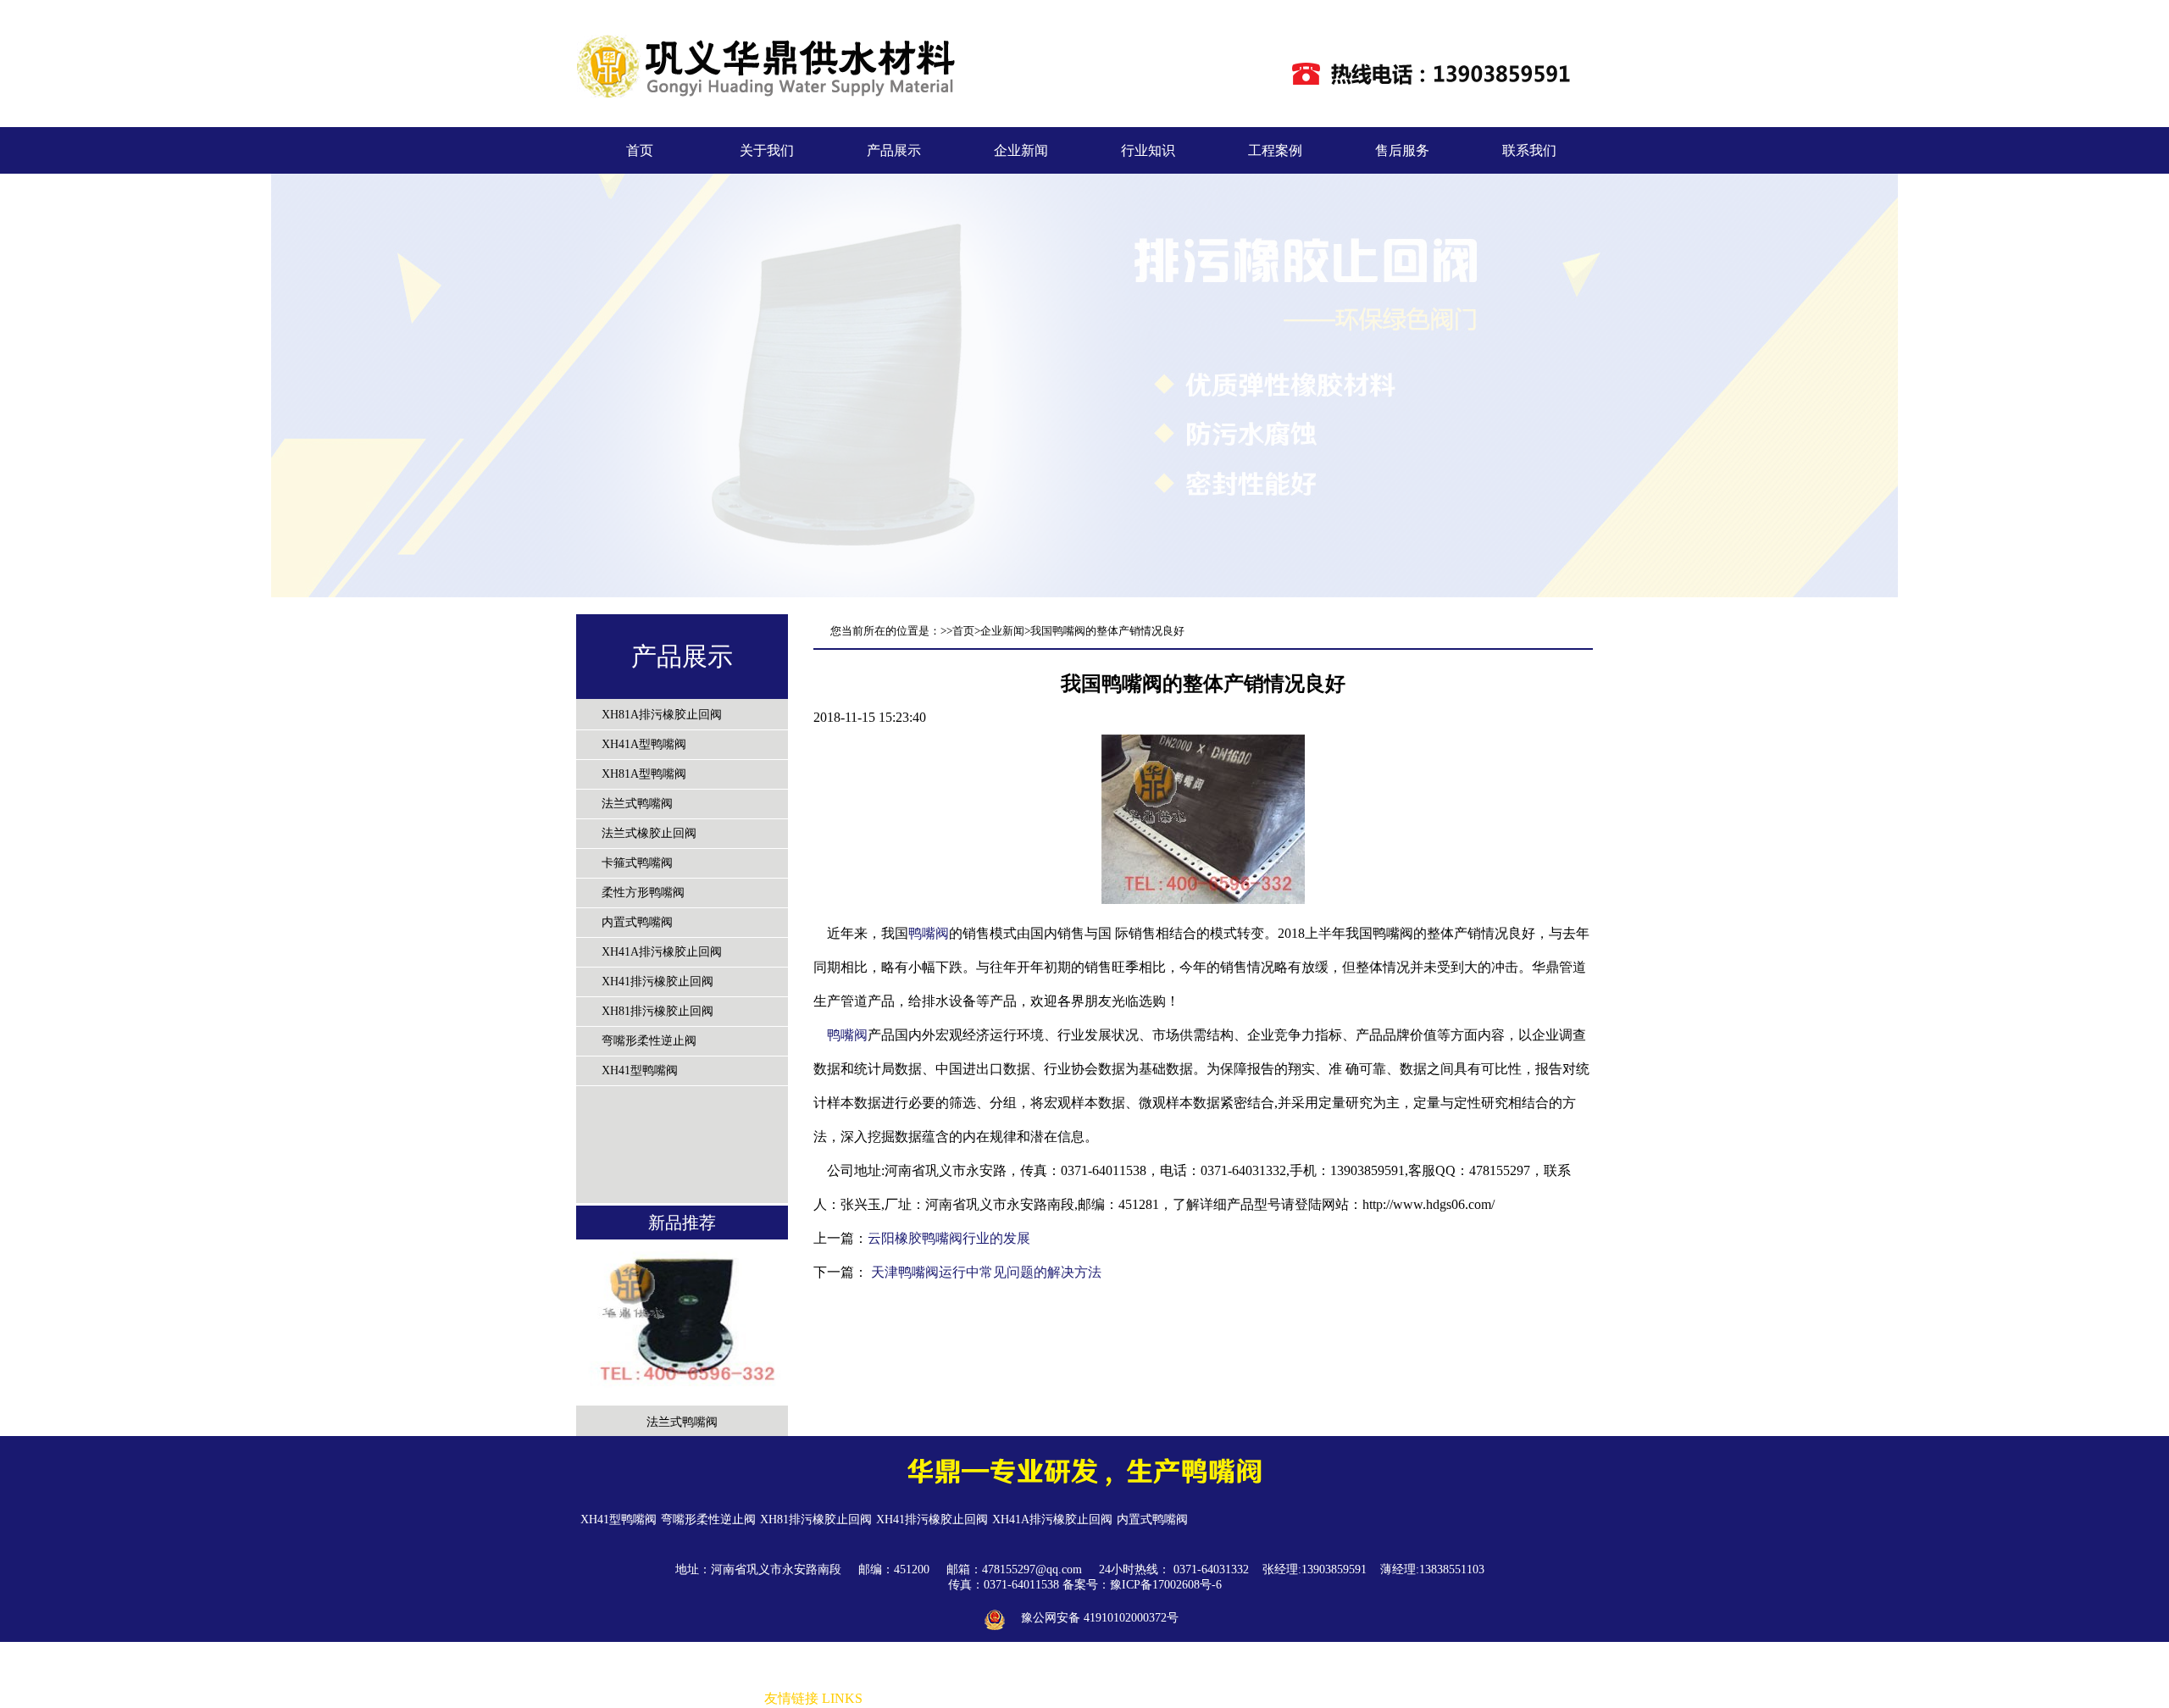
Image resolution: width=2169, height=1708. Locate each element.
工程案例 (1275, 150)
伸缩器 (1202, 1699)
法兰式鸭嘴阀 (637, 804)
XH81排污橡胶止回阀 (657, 1011)
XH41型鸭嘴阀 (640, 1070)
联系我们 (1529, 150)
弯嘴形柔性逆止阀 (649, 1041)
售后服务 (1402, 150)
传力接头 (1157, 1699)
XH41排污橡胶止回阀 (657, 982)
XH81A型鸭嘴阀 (644, 774)
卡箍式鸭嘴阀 (637, 863)
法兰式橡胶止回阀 (649, 833)
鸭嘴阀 (929, 933)
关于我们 (767, 150)
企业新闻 (1021, 150)
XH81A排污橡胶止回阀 (662, 715)
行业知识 (1148, 150)
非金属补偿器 (903, 1699)
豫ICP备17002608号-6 (1166, 1585)
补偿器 (1112, 1699)
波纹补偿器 (1253, 1699)
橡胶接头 (966, 1699)
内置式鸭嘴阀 (637, 922)
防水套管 (1017, 1699)
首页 (640, 150)
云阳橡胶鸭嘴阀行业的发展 (949, 1238)
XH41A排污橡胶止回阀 (662, 952)
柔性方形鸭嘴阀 (643, 893)
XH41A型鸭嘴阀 (644, 744)
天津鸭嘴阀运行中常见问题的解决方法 (985, 1272)
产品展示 (894, 150)
